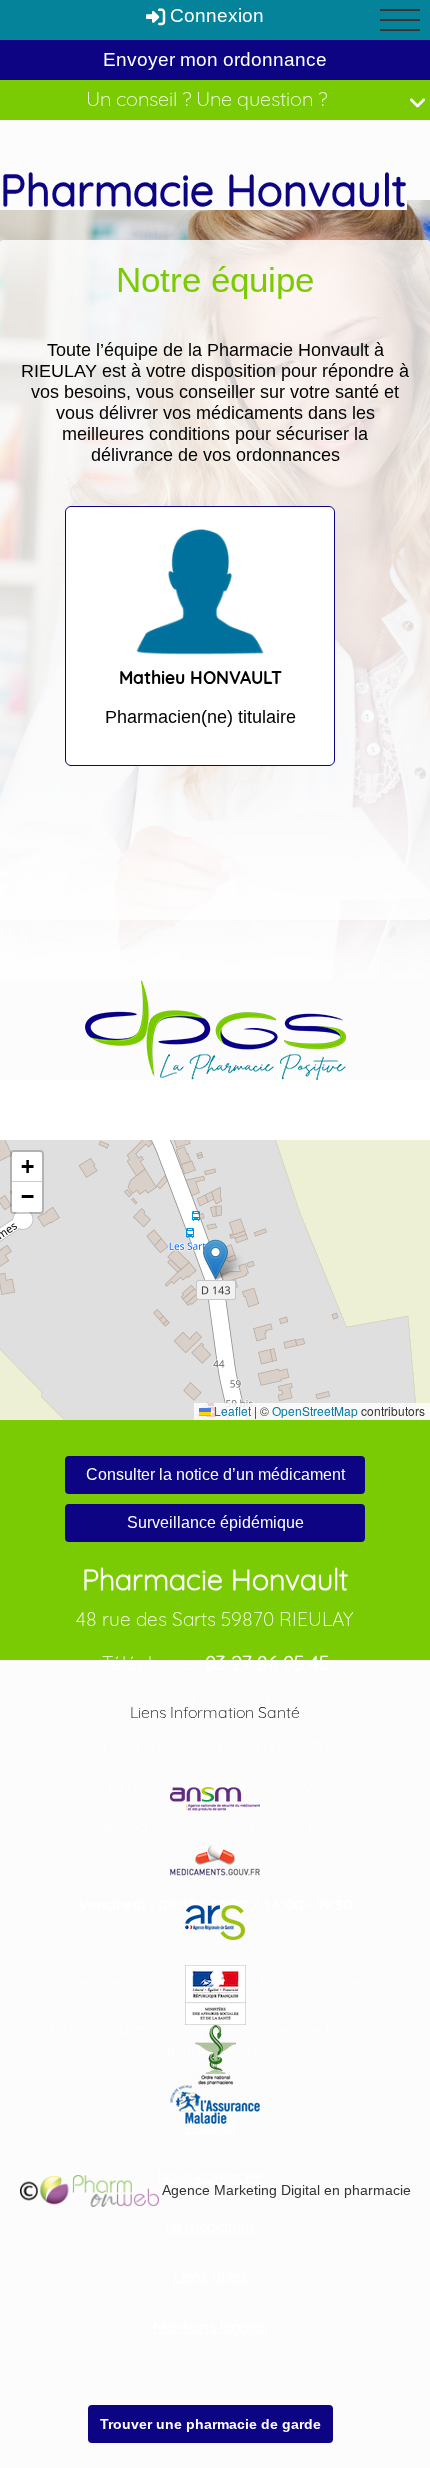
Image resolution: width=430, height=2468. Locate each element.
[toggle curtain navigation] (400, 20)
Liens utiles (210, 2276)
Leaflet (231, 1410)
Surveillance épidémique (215, 1522)
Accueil (210, 2126)
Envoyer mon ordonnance (215, 59)
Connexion (214, 15)
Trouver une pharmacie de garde (210, 2424)
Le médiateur (210, 2226)
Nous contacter (210, 2176)
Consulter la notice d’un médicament (215, 1474)
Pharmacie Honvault (203, 190)
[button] (215, 1259)
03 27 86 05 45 (267, 1663)
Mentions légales (210, 2326)
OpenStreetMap (315, 1410)
